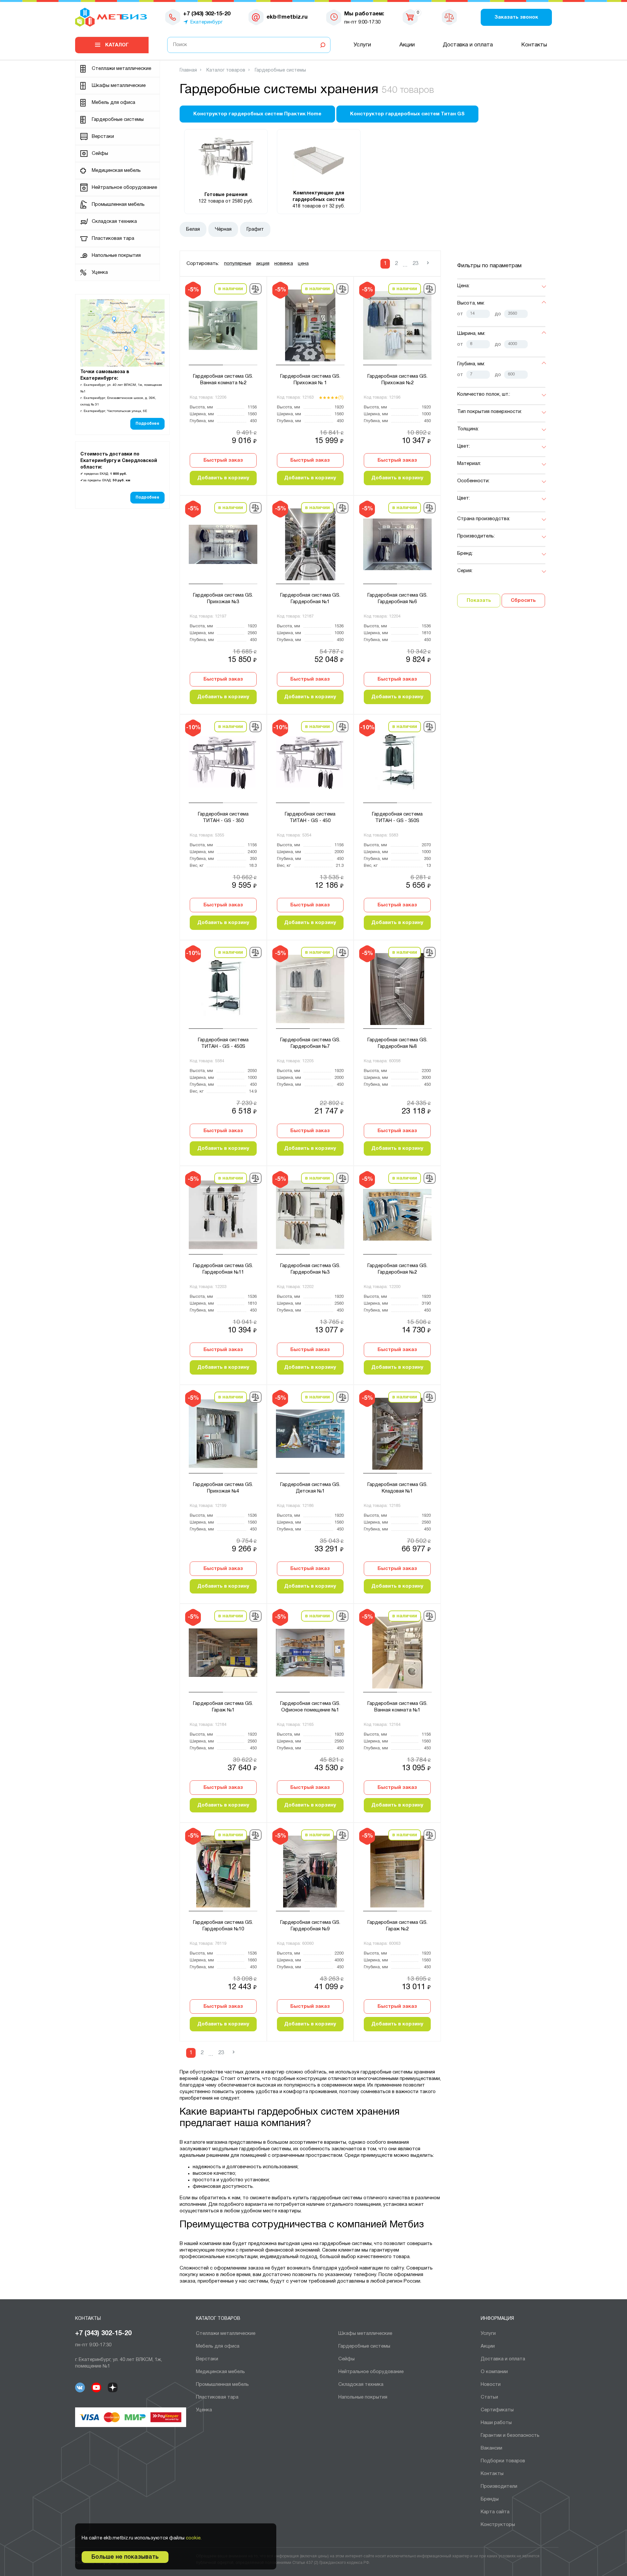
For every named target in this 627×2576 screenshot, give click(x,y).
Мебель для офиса (113, 103)
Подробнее (147, 424)
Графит (255, 229)
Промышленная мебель (118, 205)
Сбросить (523, 601)
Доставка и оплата (468, 45)
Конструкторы (498, 2525)
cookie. (194, 2538)
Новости (491, 2385)
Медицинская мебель (116, 171)
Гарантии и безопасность (510, 2436)
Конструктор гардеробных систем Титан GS (407, 114)
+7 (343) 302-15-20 (103, 2334)
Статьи (489, 2397)
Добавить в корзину (223, 478)
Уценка (100, 272)
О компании (494, 2372)
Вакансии (491, 2448)
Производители (499, 2486)
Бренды (490, 2499)
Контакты (534, 45)
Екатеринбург (207, 22)
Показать (479, 601)
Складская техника (114, 222)
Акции (407, 45)
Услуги (362, 45)
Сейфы (100, 154)
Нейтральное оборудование (124, 188)
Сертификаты (497, 2410)
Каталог (117, 45)
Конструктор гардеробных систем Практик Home (257, 114)
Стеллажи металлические (121, 69)
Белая (193, 229)
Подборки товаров (503, 2461)
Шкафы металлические (119, 86)
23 (415, 264)
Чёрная (223, 229)
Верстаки (103, 137)
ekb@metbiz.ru (287, 17)
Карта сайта (495, 2512)
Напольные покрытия (116, 256)
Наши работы (496, 2423)
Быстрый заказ (223, 460)
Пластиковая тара (113, 239)
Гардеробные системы (118, 120)
